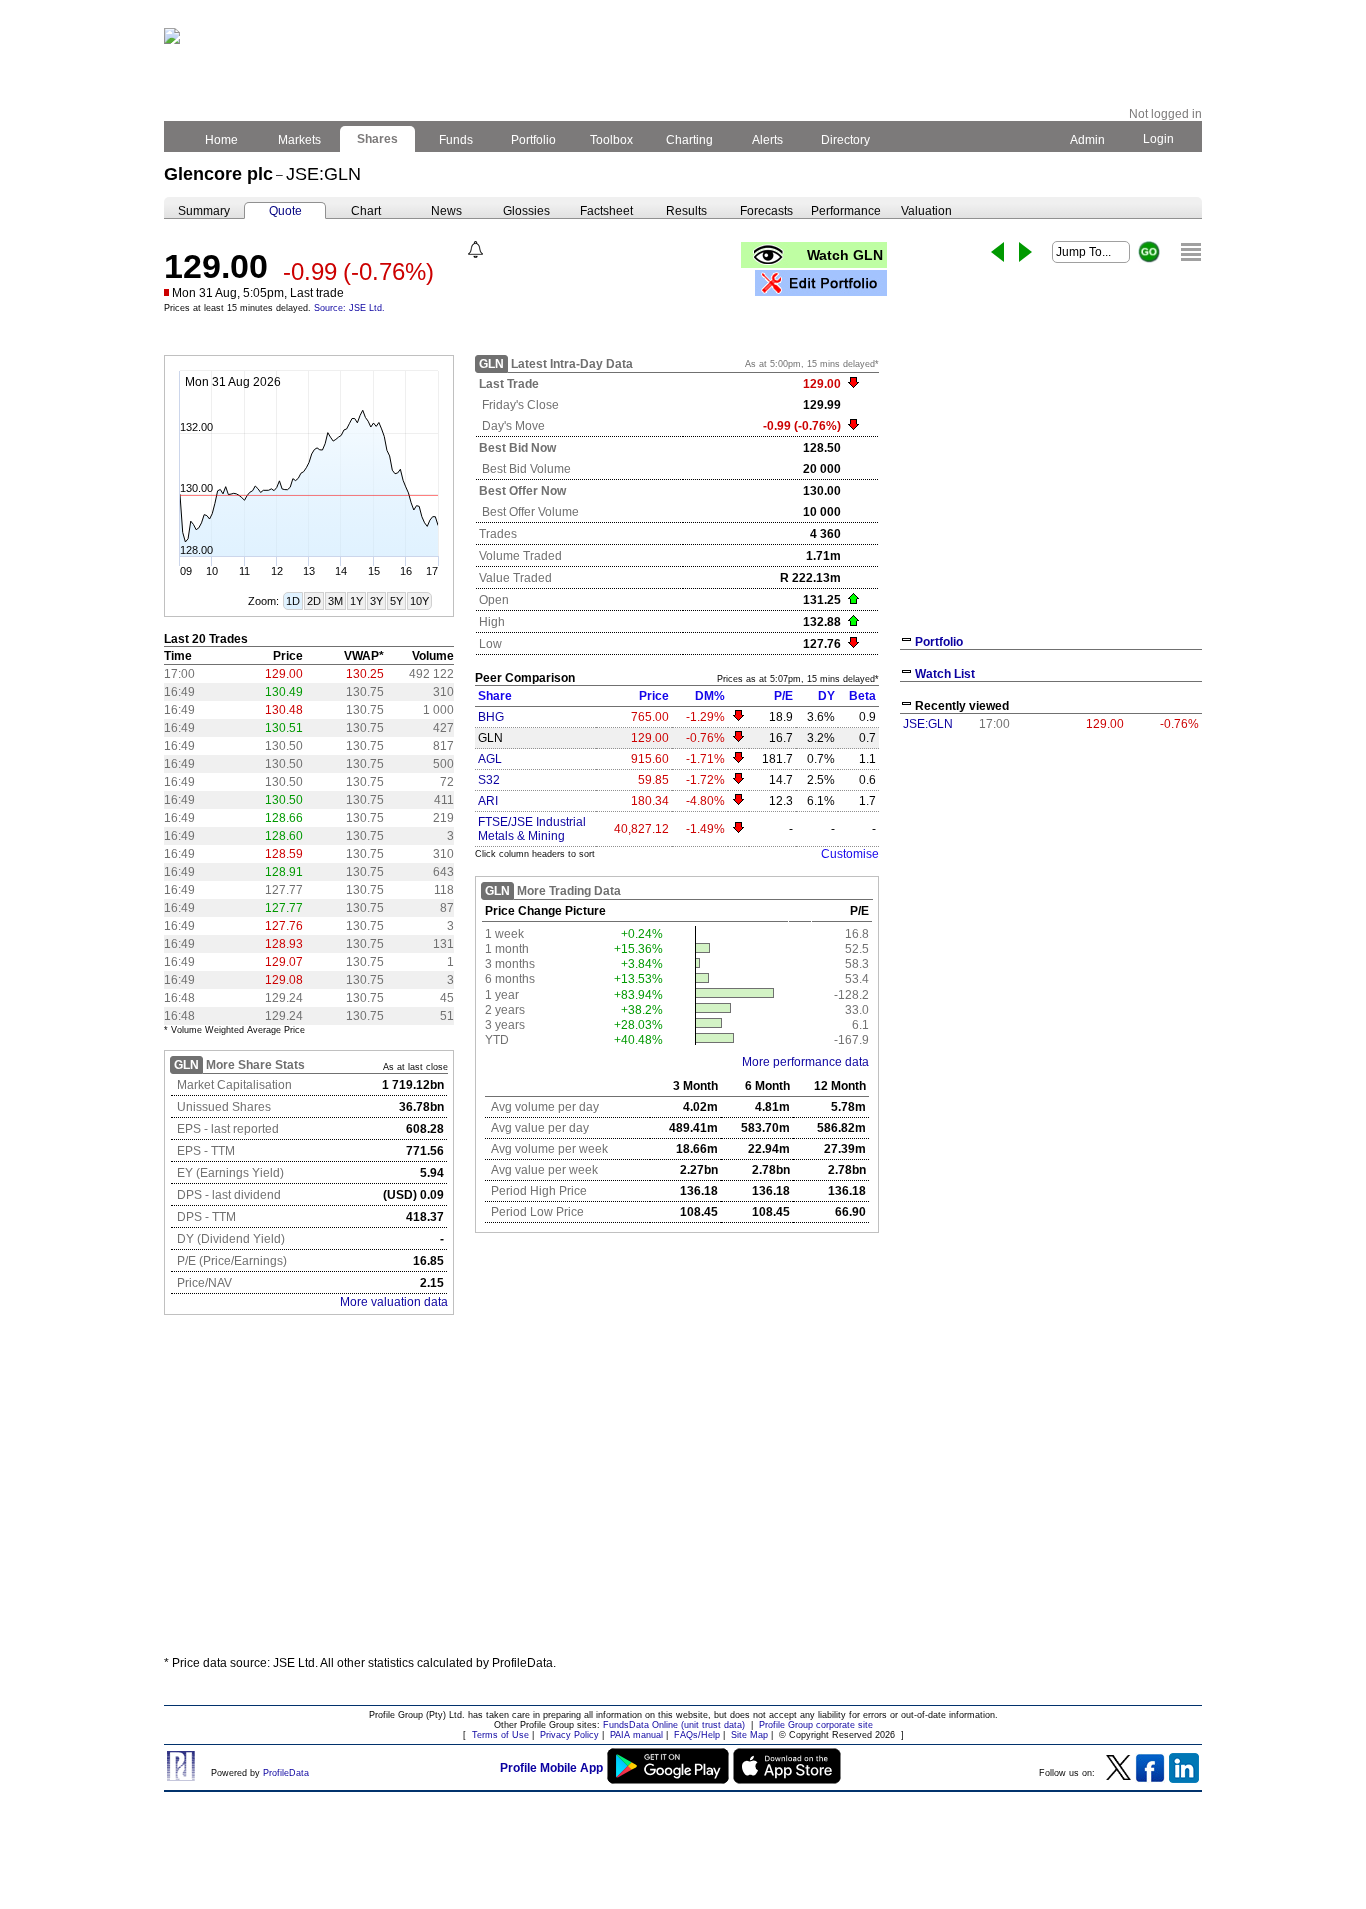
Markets (299, 140)
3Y (376, 601)
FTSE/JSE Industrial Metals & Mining (532, 829)
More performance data (805, 1062)
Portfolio (533, 140)
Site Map (749, 1735)
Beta (862, 696)
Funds (456, 140)
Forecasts (766, 211)
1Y (356, 601)
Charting (689, 140)
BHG (491, 717)
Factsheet (606, 211)
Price (654, 696)
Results (686, 211)
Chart (366, 211)
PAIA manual (636, 1735)
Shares (377, 139)
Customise (850, 854)
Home (221, 140)
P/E (783, 696)
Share (495, 696)
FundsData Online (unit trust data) (674, 1725)
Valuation (926, 211)
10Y (419, 601)
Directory (845, 140)
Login (1158, 139)
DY (826, 696)
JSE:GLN (928, 724)
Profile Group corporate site (816, 1725)
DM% (710, 696)
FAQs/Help (697, 1735)
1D (293, 601)
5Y (396, 601)
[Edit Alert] (475, 249)
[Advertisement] (683, 1493)
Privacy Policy (569, 1735)
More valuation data (394, 1302)
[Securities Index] (1191, 252)
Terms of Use (500, 1735)
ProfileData (286, 1773)
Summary (204, 211)
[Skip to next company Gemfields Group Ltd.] (1025, 252)
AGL (490, 759)
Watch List (945, 674)
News (446, 211)
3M (335, 601)
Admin (1087, 140)
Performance (846, 211)
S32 (489, 780)
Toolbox (611, 140)
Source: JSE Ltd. (349, 308)
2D (314, 601)
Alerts (767, 140)
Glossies (526, 211)
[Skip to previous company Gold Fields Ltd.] (997, 252)
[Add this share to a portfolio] (821, 283)
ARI (488, 801)
